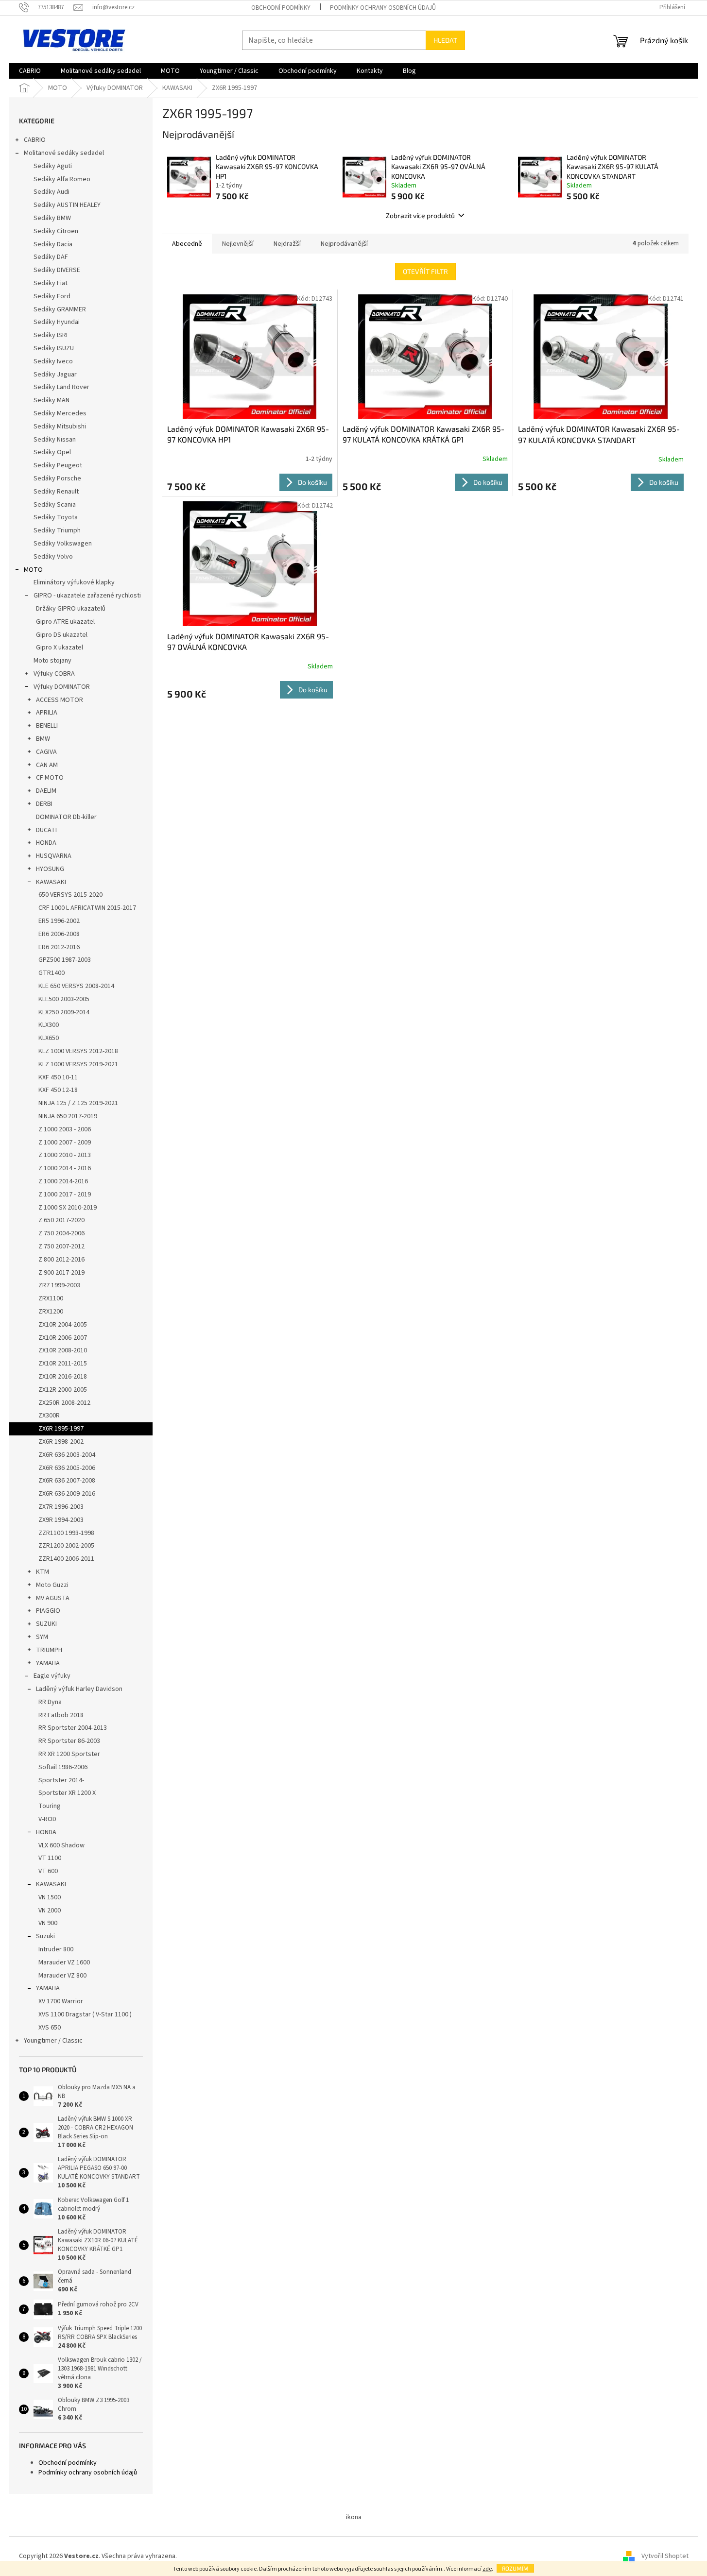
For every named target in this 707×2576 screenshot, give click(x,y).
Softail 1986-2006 (63, 1767)
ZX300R (49, 1416)
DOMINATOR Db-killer (66, 817)
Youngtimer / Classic (53, 2041)
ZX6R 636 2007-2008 (67, 1481)
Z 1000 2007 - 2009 (65, 1143)
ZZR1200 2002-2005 (66, 1546)
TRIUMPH (49, 1650)
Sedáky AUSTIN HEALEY (67, 205)
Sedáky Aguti (53, 166)
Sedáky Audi (52, 192)
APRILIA (47, 713)
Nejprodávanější (344, 244)
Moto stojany (52, 661)
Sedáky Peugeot (58, 465)
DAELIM (46, 791)
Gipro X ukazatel (60, 648)
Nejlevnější (238, 244)
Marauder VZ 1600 (64, 1962)
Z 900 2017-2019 (61, 1273)
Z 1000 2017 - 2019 (65, 1194)
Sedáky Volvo (53, 557)
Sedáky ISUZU (54, 348)
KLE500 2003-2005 (64, 999)
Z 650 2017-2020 (61, 1220)
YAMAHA (48, 1663)
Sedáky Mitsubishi (60, 426)
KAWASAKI (51, 882)
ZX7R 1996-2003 (61, 1507)
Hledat (445, 40)
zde (487, 2569)
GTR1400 (52, 973)
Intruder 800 (56, 1949)
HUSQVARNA (54, 856)
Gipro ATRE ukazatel (65, 622)
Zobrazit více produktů (420, 215)
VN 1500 (50, 1897)
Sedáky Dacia (53, 244)
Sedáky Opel (52, 452)
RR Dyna (50, 1702)
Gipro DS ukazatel (62, 635)
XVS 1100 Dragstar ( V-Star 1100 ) (85, 2014)
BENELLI (47, 726)
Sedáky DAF (51, 257)
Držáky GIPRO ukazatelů (71, 609)
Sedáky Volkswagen (63, 544)
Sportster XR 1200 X (67, 1793)
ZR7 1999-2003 (59, 1285)
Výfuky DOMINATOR (62, 687)
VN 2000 (50, 1911)
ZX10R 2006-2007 (63, 1338)
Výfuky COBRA (54, 674)
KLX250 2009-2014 (64, 1012)
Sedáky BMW (52, 218)
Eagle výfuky (52, 1676)
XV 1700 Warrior (61, 2001)
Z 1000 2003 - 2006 (65, 1129)
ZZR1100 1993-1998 (66, 1533)
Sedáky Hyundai (57, 322)
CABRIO (35, 140)
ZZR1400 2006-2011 (66, 1559)
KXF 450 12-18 (58, 1090)
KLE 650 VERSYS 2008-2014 (76, 986)
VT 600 (48, 1871)
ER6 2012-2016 (59, 947)
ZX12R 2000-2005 (63, 1390)
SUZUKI (46, 1624)
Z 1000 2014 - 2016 (65, 1168)
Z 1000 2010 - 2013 (65, 1155)
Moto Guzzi (52, 1585)
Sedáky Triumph (57, 530)
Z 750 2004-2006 (61, 1233)
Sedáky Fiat (51, 283)
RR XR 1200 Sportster (69, 1754)
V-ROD (47, 1819)
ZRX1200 (51, 1312)
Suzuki (45, 1936)
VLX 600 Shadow (61, 1845)
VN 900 (48, 1923)
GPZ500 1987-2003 (65, 960)
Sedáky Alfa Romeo (62, 179)
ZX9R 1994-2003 (61, 1520)
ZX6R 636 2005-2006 (67, 1468)
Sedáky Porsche (57, 478)
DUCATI (46, 830)
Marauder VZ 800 (62, 1976)
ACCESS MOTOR (60, 700)
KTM (43, 1572)
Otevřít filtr (425, 271)
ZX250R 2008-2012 (64, 1403)
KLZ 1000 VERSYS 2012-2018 (78, 1051)
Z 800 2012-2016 (61, 1260)
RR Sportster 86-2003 (69, 1741)
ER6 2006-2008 (59, 934)
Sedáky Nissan (55, 440)
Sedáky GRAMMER (60, 309)
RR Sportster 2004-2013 (73, 1728)
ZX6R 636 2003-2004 (67, 1455)
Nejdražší (287, 244)
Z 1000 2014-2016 (63, 1181)
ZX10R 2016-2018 (63, 1377)
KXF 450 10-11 (58, 1077)
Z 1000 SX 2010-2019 (68, 1208)
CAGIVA (46, 752)
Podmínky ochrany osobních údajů (383, 8)
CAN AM (47, 765)
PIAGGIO (48, 1611)
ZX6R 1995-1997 (61, 1429)
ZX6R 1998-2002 (61, 1442)
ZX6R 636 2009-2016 (67, 1494)
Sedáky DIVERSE (57, 270)
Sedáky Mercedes (60, 413)
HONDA (46, 843)
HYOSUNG (50, 869)
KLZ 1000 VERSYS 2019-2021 (78, 1064)
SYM (42, 1637)
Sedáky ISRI (51, 335)
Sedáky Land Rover (61, 387)
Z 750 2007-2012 (61, 1246)
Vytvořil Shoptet (665, 2556)
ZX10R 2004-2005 (63, 1325)
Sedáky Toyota (56, 517)
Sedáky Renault (56, 492)
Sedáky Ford (52, 296)
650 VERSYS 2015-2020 (70, 895)
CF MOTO (50, 778)
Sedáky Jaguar (55, 375)
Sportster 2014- (61, 1780)
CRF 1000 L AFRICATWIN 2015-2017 (87, 908)
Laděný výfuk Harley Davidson (79, 1689)
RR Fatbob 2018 (61, 1715)
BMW (43, 739)
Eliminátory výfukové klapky (74, 582)
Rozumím (515, 2568)
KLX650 (49, 1038)
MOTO (33, 570)
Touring (50, 1806)
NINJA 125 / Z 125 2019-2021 (78, 1103)
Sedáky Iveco (53, 361)
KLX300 (49, 1025)
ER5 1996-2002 (59, 921)
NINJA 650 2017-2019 (68, 1116)
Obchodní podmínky (281, 8)
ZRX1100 (51, 1298)
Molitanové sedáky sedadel (64, 153)
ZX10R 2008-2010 (63, 1350)
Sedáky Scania (55, 505)
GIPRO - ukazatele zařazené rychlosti (87, 596)
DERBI (44, 804)
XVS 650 (50, 2028)
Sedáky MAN (52, 400)
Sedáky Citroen (56, 231)
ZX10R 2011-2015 (63, 1364)
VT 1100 (50, 1858)
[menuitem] (30, 71)
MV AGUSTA (53, 1598)
